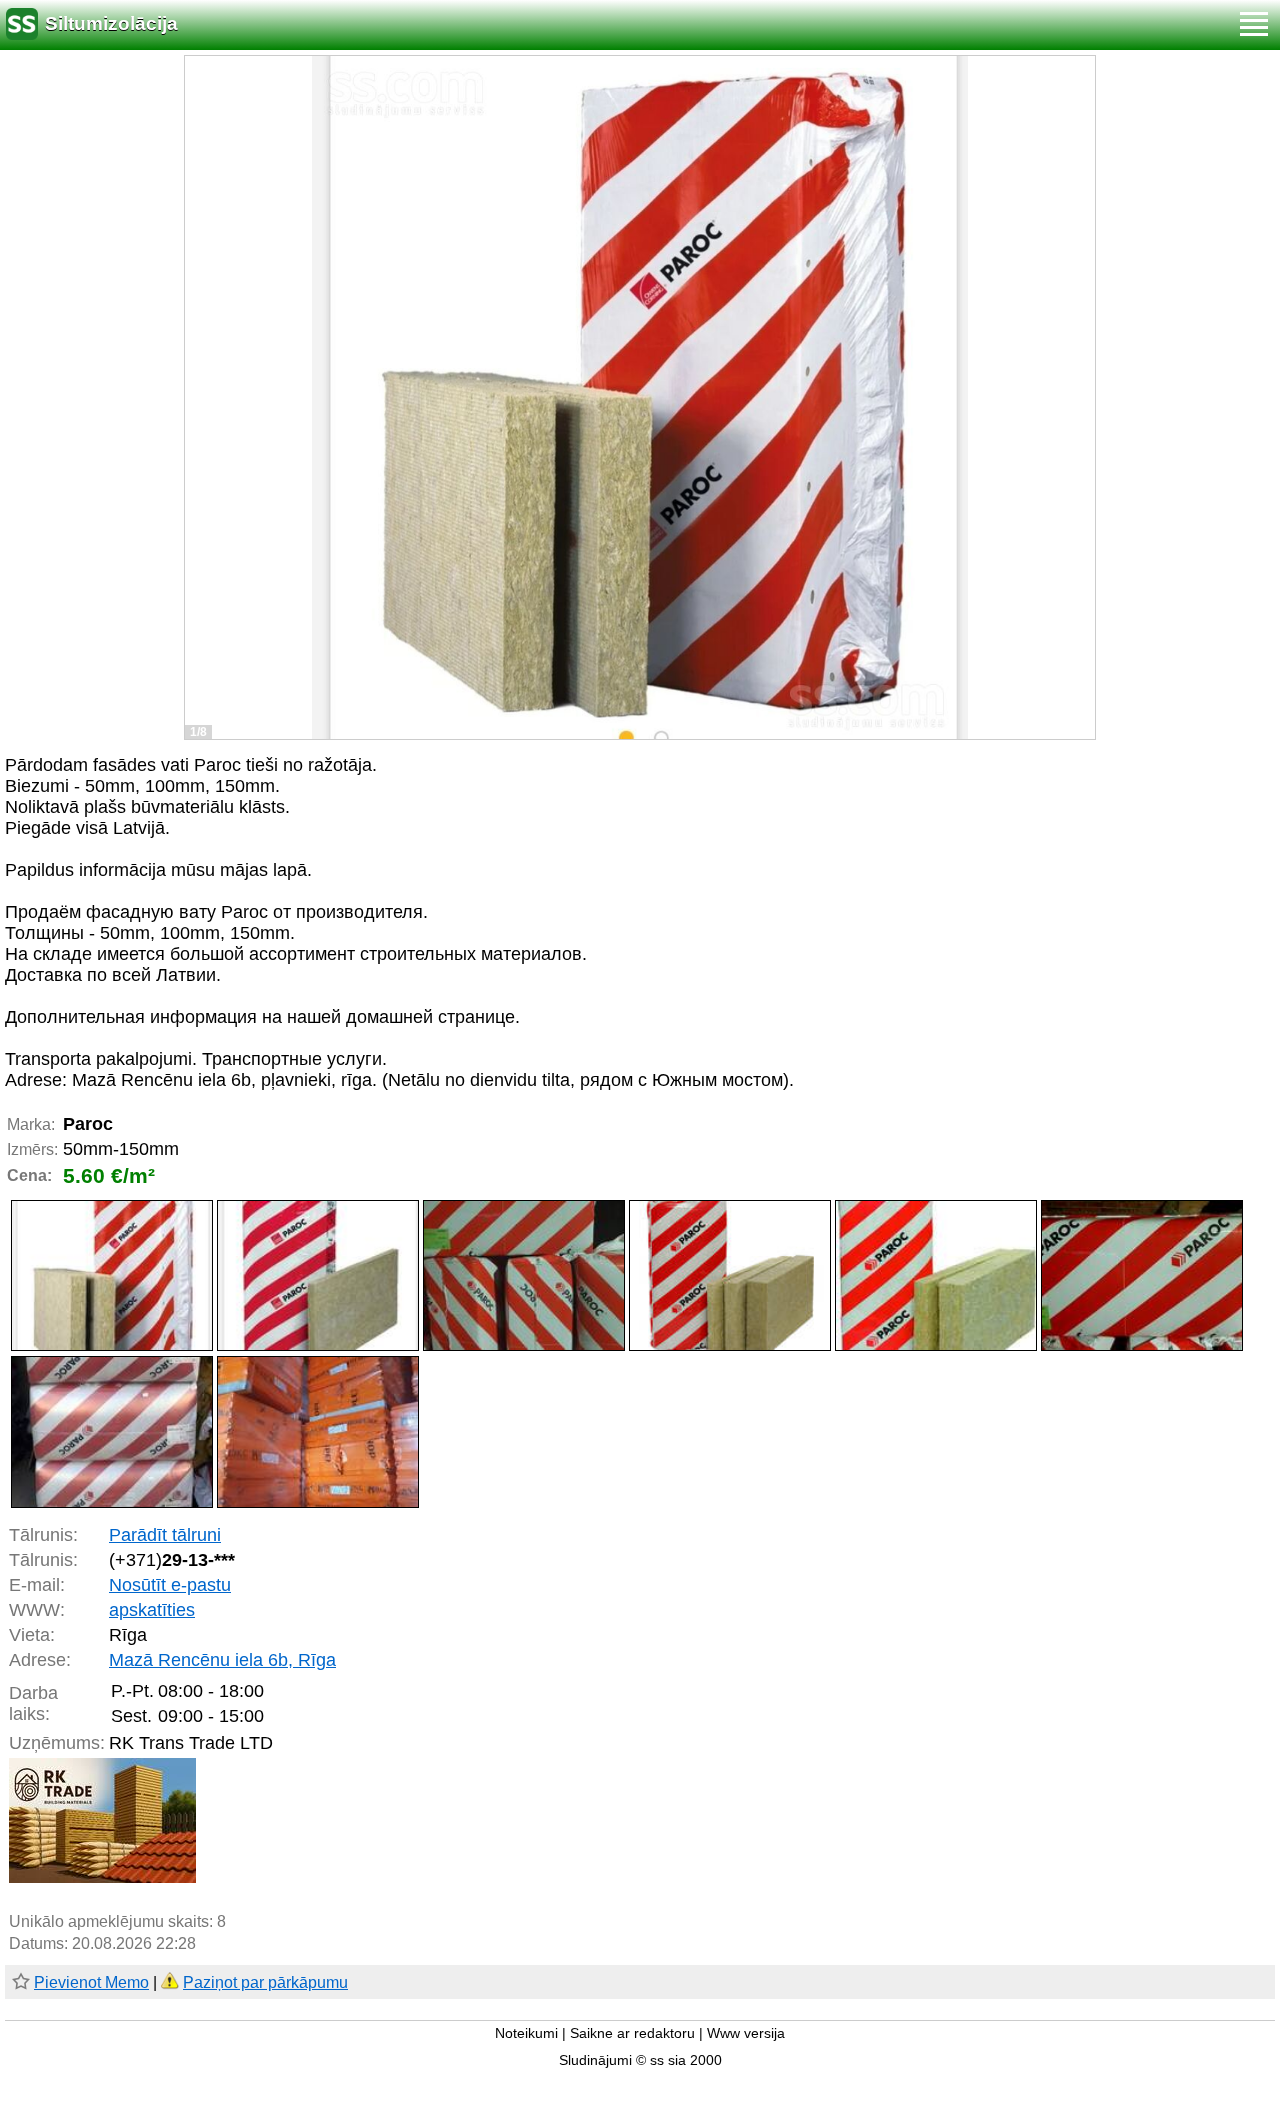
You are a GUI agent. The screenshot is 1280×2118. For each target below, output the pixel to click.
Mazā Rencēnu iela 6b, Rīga (222, 1660)
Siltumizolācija (111, 23)
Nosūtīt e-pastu (170, 1585)
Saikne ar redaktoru (632, 2033)
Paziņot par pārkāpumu (265, 1982)
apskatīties (152, 1610)
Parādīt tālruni (165, 1535)
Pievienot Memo (91, 1982)
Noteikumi (526, 2033)
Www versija (746, 2033)
